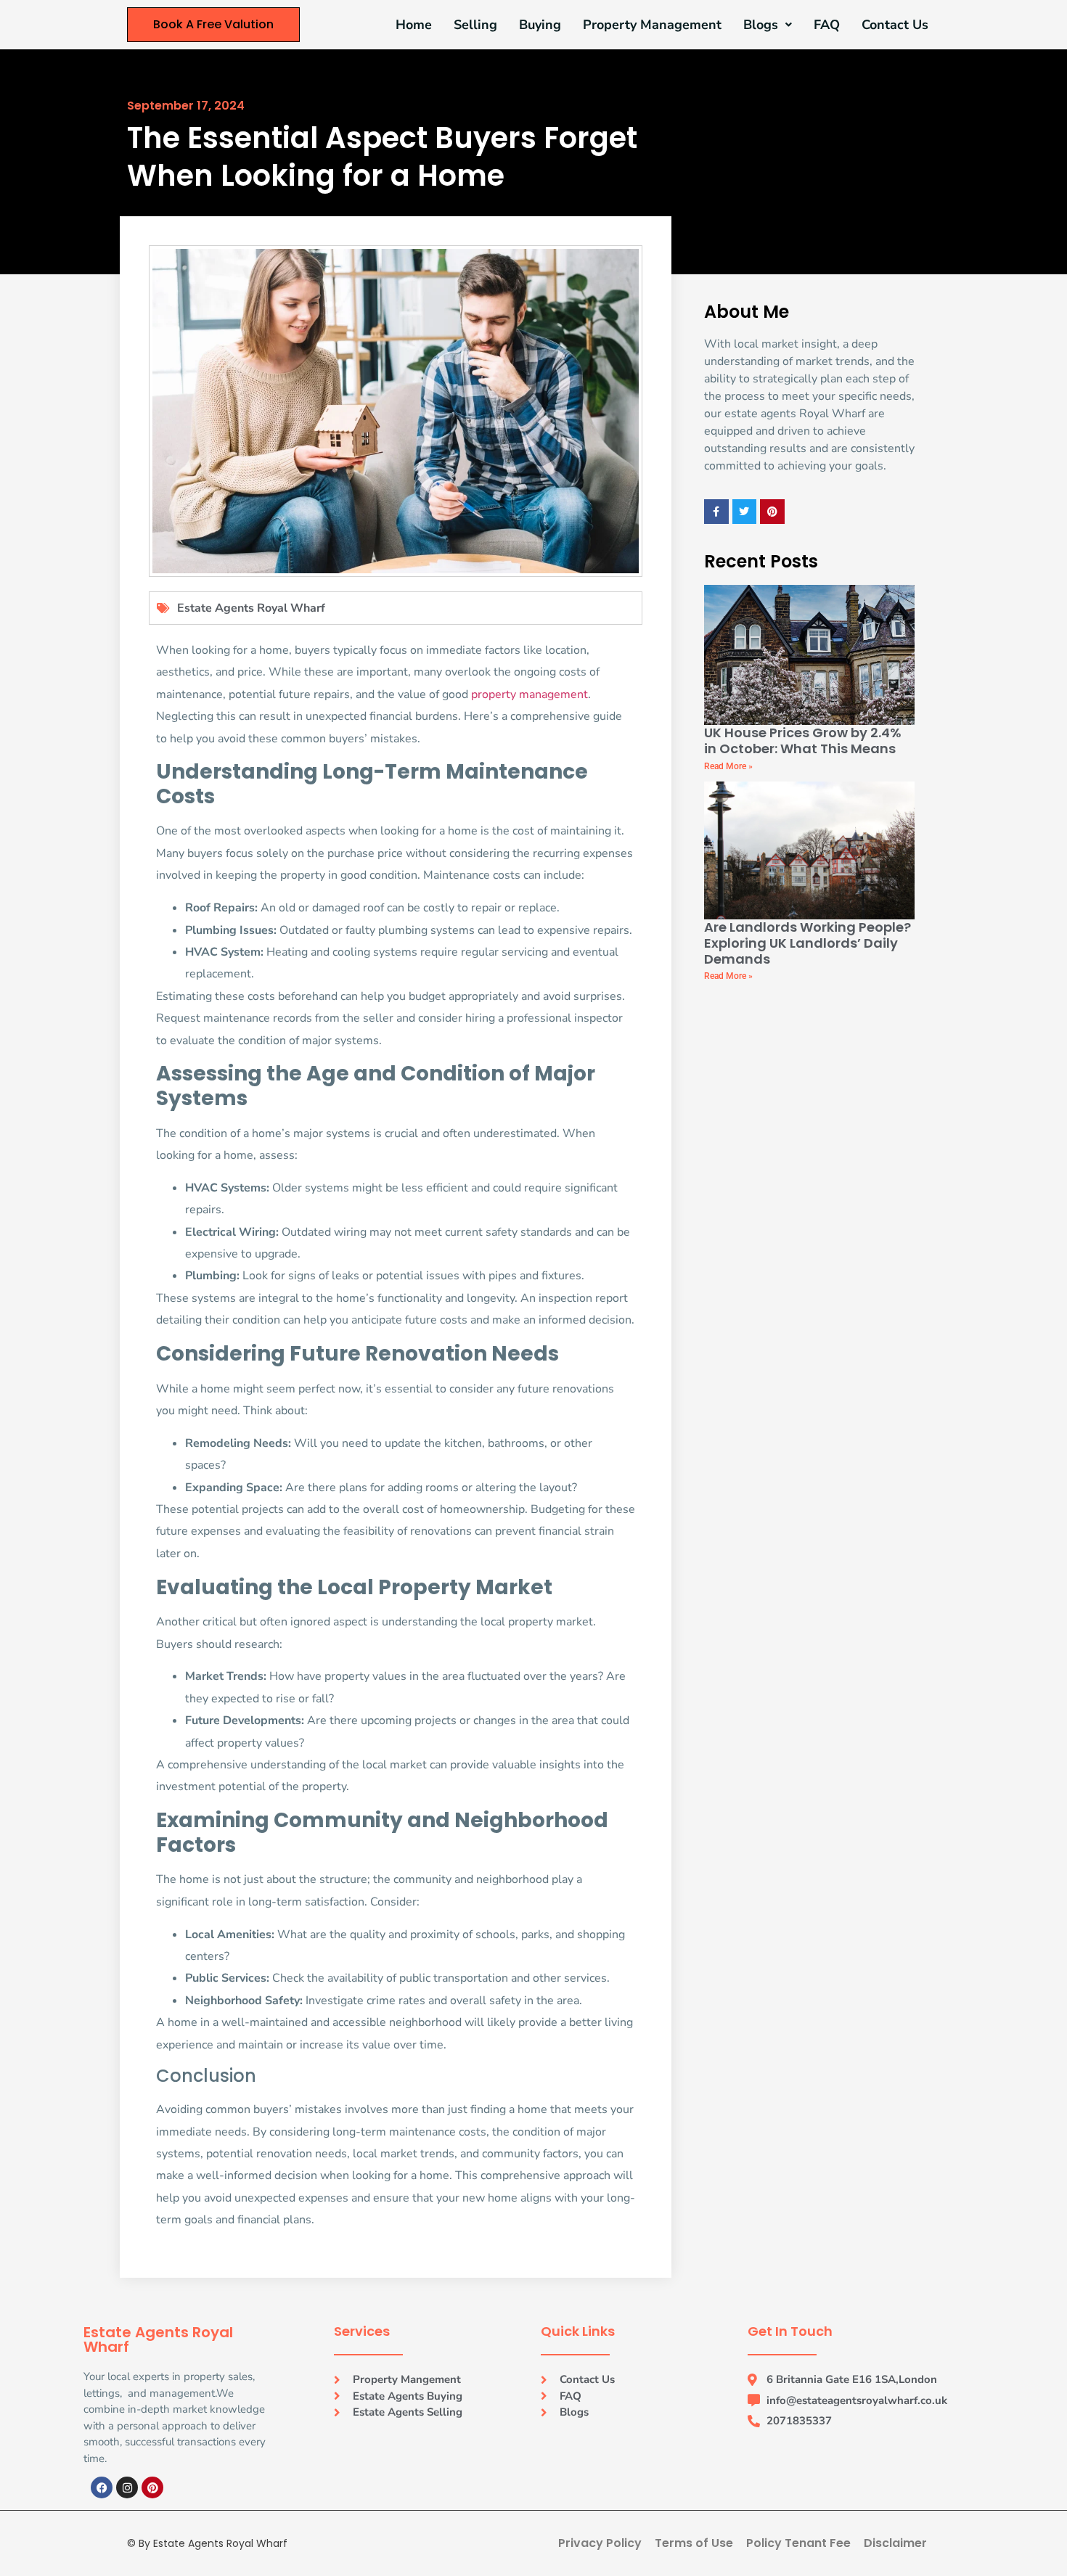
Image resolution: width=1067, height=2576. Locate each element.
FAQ (827, 25)
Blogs (761, 25)
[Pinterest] (152, 2487)
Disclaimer (895, 2543)
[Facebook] (102, 2487)
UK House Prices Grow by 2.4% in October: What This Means (803, 741)
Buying (540, 25)
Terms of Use (694, 2543)
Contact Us (895, 25)
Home (414, 25)
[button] (768, 25)
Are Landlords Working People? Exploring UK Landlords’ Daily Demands (808, 943)
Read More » (728, 766)
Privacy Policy (600, 2543)
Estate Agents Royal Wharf (251, 608)
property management (530, 694)
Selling (475, 25)
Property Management (652, 25)
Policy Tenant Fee (798, 2543)
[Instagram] (127, 2487)
